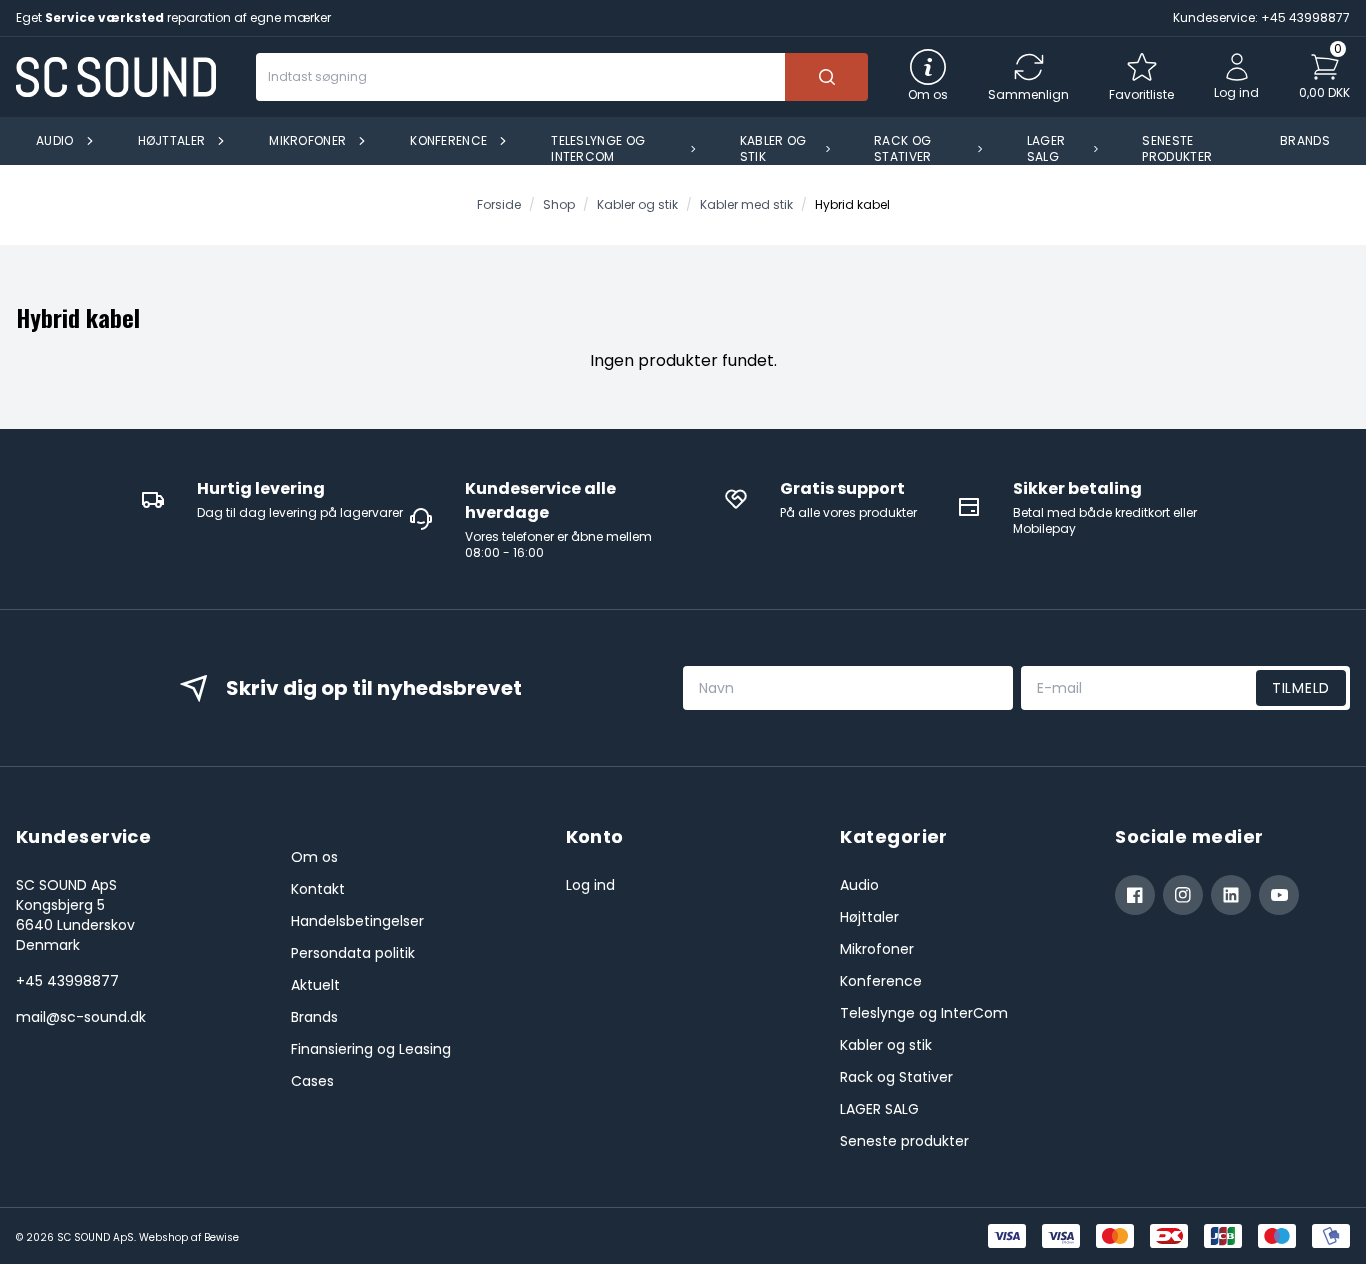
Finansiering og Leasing (371, 1049)
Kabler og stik (886, 1045)
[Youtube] (1279, 895)
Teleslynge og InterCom (924, 1013)
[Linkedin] (1231, 895)
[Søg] (826, 77)
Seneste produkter (904, 1141)
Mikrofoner (877, 949)
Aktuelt (315, 985)
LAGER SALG (879, 1109)
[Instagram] (1183, 895)
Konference (881, 981)
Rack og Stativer (896, 1077)
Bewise (221, 1237)
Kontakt (318, 889)
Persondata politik (353, 953)
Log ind (590, 885)
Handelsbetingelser (357, 921)
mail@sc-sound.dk (81, 1017)
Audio (859, 885)
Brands (314, 1017)
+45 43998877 (67, 981)
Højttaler (869, 917)
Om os (314, 857)
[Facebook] (1135, 895)
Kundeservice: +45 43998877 (1261, 17)
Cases (312, 1081)
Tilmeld (1301, 688)
